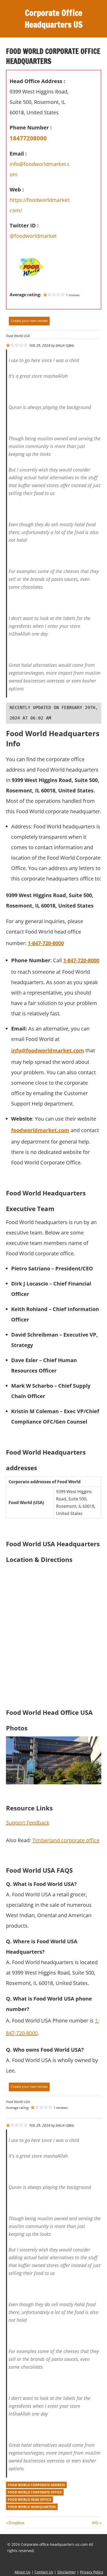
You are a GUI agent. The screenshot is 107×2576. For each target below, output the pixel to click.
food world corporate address (36, 2485)
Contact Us (44, 2572)
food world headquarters (32, 2507)
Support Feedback (28, 1823)
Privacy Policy (92, 2572)
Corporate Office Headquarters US (54, 19)
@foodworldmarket (33, 236)
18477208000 (28, 138)
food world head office (29, 2500)
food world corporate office (35, 2492)
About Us (22, 2572)
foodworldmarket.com (40, 1130)
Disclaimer (67, 2572)
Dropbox (16, 2523)
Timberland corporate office (66, 1840)
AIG (95, 2523)
